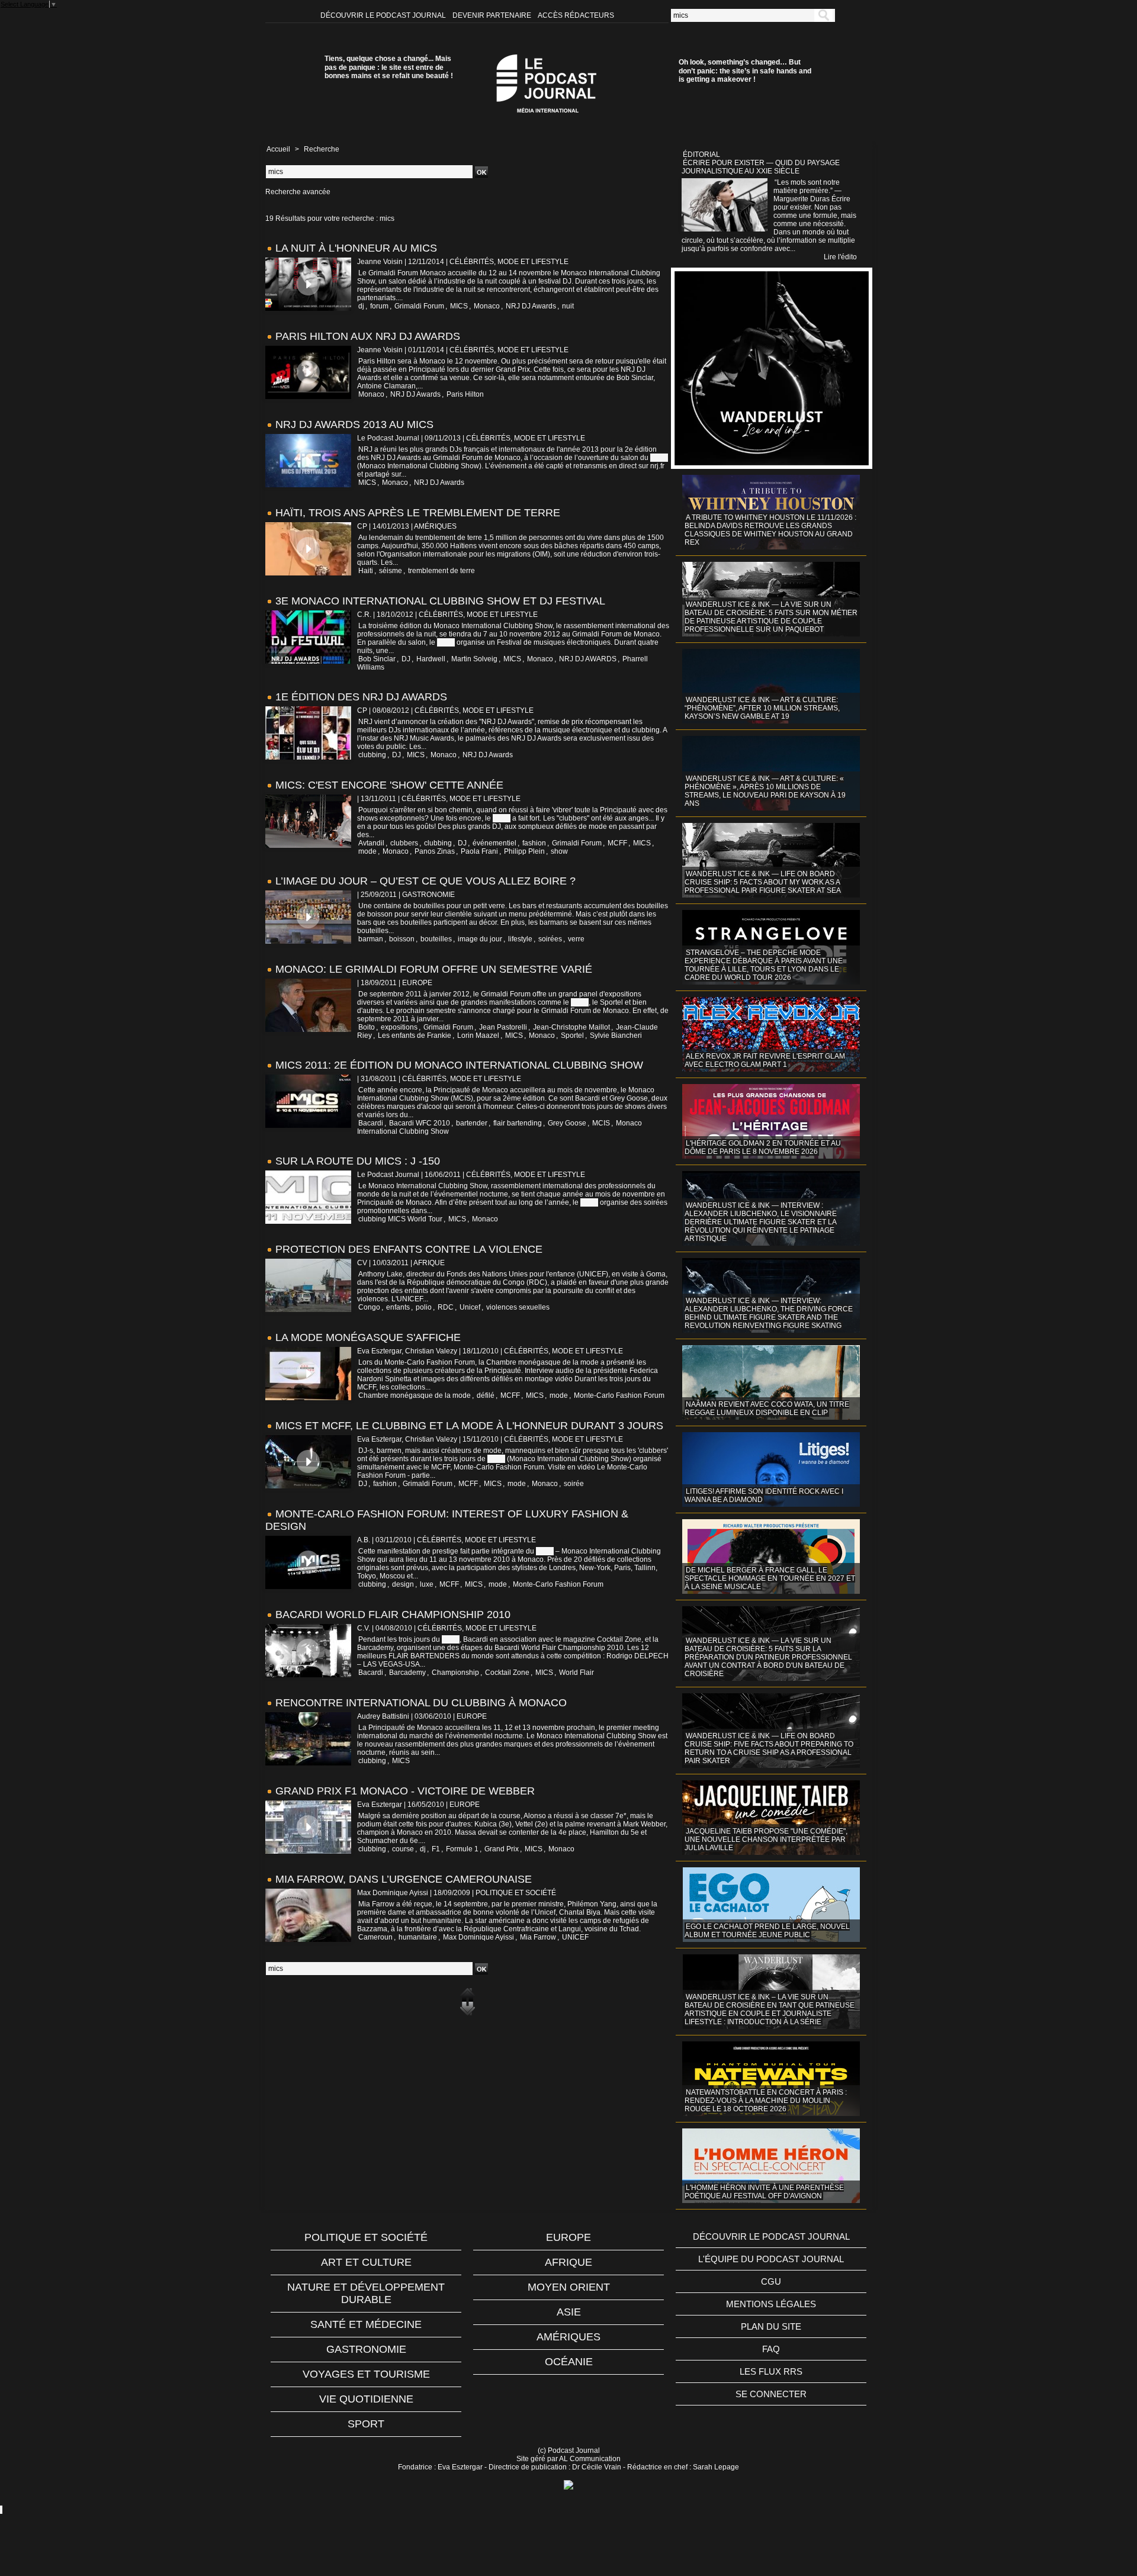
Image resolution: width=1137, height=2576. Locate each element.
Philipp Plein (524, 851)
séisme (391, 571)
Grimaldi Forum (419, 306)
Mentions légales (771, 2304)
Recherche (322, 149)
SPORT (366, 2424)
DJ (406, 659)
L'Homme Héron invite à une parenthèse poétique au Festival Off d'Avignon (764, 2192)
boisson (402, 939)
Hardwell (431, 659)
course (403, 1849)
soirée (574, 1484)
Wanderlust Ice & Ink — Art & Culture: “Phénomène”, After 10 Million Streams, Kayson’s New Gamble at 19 (762, 708)
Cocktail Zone (507, 1673)
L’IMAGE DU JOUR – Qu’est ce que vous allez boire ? (425, 881)
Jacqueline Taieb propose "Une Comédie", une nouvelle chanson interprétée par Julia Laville (766, 1839)
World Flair (576, 1673)
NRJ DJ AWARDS (588, 659)
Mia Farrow (538, 1937)
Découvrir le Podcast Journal (384, 15)
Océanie (569, 2362)
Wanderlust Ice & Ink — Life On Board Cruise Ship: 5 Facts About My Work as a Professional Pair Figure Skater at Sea (763, 882)
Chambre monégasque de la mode (415, 1395)
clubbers (404, 843)
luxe (427, 1584)
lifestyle (520, 939)
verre (576, 939)
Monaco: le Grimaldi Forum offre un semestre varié (434, 969)
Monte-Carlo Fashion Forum (619, 1395)
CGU (771, 2281)
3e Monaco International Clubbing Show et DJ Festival (440, 601)
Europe (568, 2237)
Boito (367, 1027)
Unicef (470, 1307)
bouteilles (436, 939)
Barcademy (407, 1673)
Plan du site (771, 2326)
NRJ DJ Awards (531, 306)
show (559, 851)
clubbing (372, 755)
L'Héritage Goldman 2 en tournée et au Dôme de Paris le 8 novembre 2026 (763, 1147)
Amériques (568, 2337)
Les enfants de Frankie (415, 1035)
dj (361, 306)
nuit (568, 306)
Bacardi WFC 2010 (420, 1123)
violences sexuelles (518, 1307)
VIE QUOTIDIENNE (366, 2399)
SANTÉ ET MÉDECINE (366, 2324)
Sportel (572, 1035)
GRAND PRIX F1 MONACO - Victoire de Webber (405, 1791)
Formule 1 (462, 1849)
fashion (534, 843)
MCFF (617, 843)
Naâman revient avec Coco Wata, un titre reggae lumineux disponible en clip (767, 1408)
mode (367, 851)
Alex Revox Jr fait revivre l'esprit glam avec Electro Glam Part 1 (765, 1060)
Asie (569, 2312)
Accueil (278, 149)
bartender (472, 1123)
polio (424, 1307)
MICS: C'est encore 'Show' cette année (389, 785)
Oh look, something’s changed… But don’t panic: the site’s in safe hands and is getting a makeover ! (745, 71)
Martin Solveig (474, 659)
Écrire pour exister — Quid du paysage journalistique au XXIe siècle (761, 167)
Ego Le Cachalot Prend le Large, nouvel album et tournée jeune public (767, 1931)
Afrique (568, 2262)
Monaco (487, 306)
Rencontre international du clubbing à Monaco (421, 1703)
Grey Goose (567, 1123)
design (403, 1584)
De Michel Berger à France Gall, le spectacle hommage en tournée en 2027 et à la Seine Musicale (770, 1578)
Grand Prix (502, 1849)
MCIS (601, 1123)
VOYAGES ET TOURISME (366, 2374)
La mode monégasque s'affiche (368, 1337)
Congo (369, 1307)
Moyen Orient (569, 2287)
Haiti (366, 571)
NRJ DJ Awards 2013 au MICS (354, 424)
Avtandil (371, 843)
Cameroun (375, 1937)
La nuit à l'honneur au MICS (356, 248)
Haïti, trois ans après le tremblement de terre (418, 513)
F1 (436, 1849)
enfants (398, 1307)
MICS (459, 306)
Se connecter (771, 2394)
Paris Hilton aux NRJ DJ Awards (368, 336)
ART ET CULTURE (366, 2262)
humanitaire (418, 1937)
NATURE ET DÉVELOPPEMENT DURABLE (366, 2293)
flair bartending (518, 1123)
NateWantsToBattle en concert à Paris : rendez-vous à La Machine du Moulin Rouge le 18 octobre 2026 (766, 2101)
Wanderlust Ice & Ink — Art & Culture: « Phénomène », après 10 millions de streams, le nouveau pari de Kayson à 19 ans (765, 791)
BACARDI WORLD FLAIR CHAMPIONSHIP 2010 (393, 1615)
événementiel (494, 843)
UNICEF (575, 1937)
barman (371, 939)
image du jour (480, 939)
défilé (486, 1395)
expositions (399, 1027)
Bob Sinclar (377, 659)
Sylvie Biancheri (616, 1035)
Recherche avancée (298, 192)
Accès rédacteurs (576, 15)
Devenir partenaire (493, 15)
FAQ (771, 2349)
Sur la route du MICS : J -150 (358, 1161)
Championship (455, 1673)
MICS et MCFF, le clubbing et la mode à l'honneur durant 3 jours (469, 1426)
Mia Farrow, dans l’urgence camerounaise (404, 1879)
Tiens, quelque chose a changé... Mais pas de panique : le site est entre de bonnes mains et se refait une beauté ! (389, 67)
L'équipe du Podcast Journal (771, 2259)
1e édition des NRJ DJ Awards (361, 697)
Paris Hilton (465, 394)
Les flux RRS (771, 2371)
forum (379, 306)
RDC (446, 1307)
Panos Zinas (435, 851)
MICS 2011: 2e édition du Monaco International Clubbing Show (459, 1065)
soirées (550, 939)
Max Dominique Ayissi (478, 1937)
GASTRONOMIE (366, 2349)
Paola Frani (479, 851)
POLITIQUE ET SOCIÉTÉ (366, 2237)
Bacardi (371, 1123)
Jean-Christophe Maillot (571, 1027)
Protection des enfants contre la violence (409, 1249)
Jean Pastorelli (503, 1027)
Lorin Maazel (478, 1035)
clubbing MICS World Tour (400, 1219)
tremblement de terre (441, 571)
